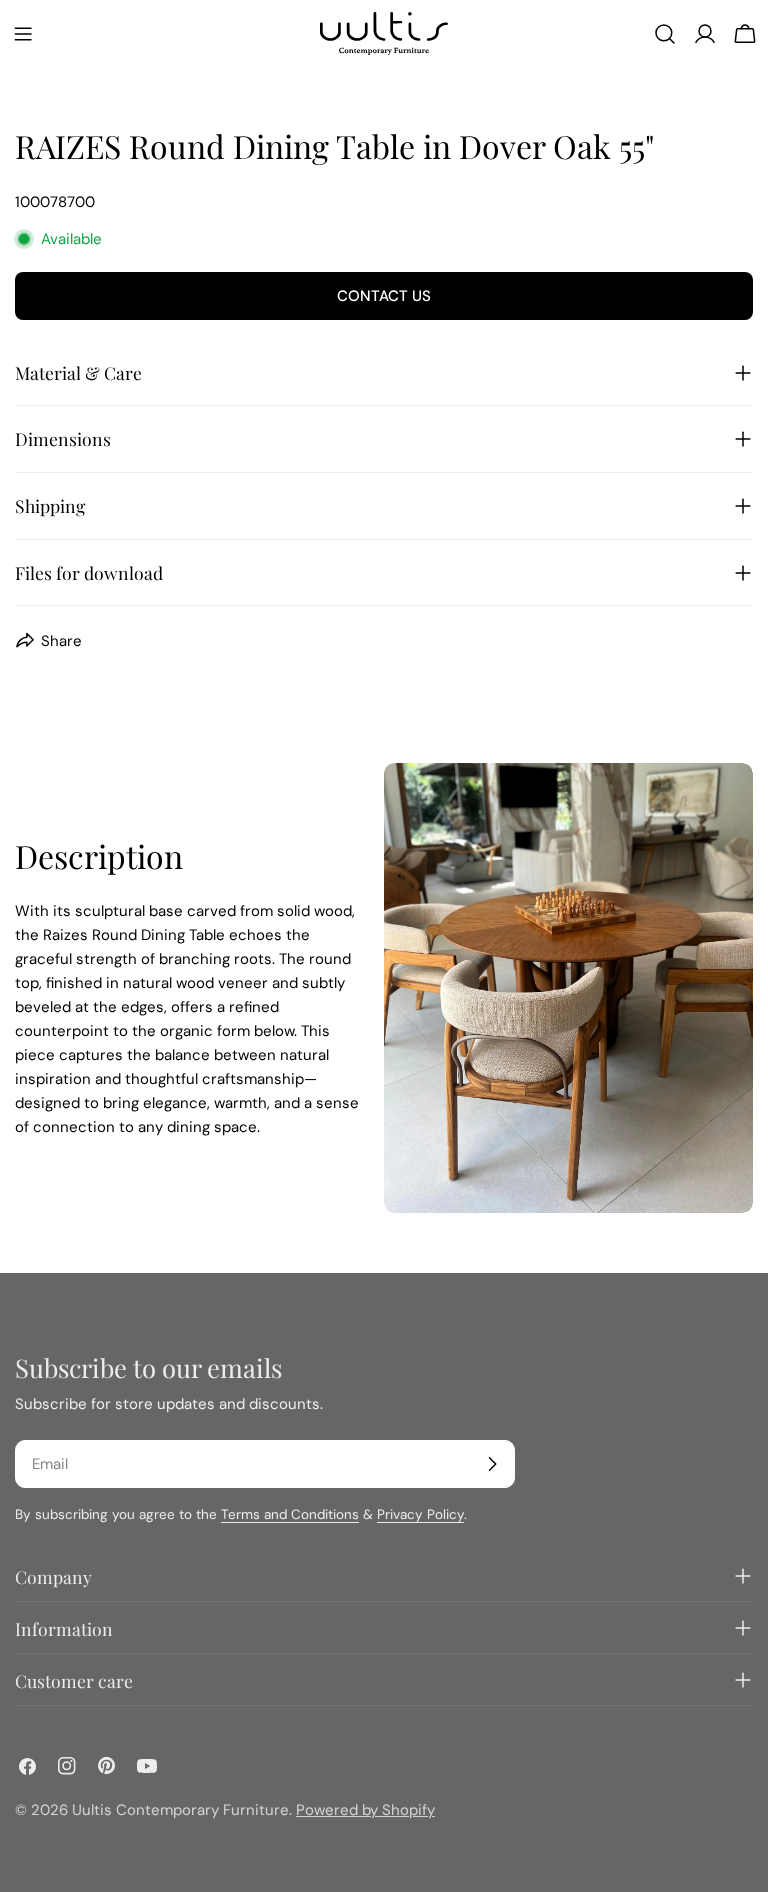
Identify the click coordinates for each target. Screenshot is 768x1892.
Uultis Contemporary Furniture (180, 1810)
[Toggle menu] (23, 34)
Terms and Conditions (290, 1514)
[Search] (665, 34)
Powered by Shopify (365, 1810)
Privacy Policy (420, 1514)
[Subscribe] (492, 1464)
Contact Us (384, 296)
